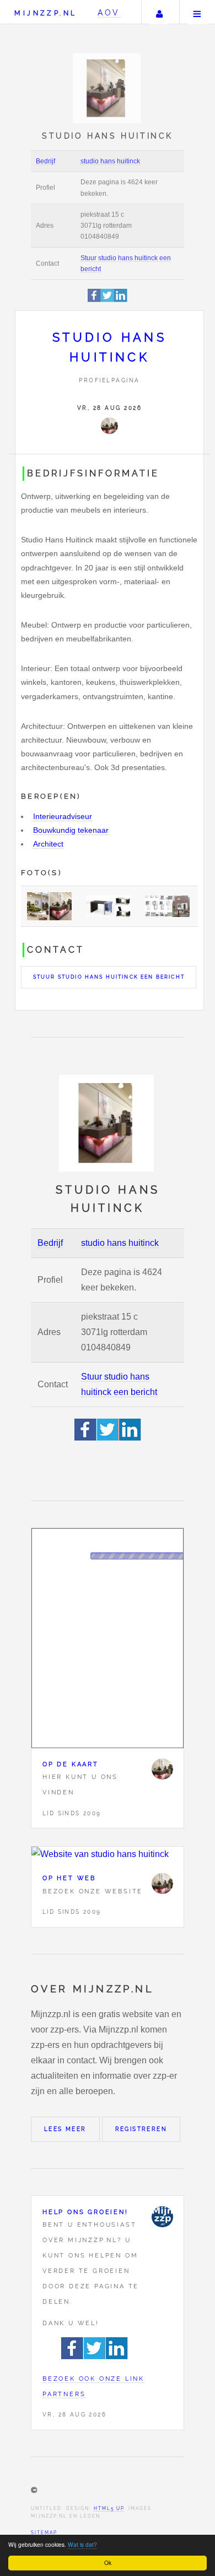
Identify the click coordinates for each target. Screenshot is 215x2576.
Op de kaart (71, 1764)
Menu (197, 12)
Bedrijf (45, 161)
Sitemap (44, 2533)
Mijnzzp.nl (45, 13)
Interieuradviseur (63, 816)
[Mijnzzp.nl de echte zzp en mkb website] (108, 88)
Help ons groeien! (85, 2212)
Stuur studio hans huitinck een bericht (109, 977)
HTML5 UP (109, 2508)
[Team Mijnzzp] (162, 2217)
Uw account (159, 12)
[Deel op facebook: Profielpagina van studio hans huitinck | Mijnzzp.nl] (95, 300)
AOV (109, 12)
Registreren (141, 2129)
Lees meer (65, 2129)
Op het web (69, 1878)
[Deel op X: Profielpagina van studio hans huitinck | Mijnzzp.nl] (108, 300)
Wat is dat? (82, 2544)
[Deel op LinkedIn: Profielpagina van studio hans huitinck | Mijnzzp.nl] (121, 300)
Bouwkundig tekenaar (71, 830)
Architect (48, 844)
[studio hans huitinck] (109, 426)
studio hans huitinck (110, 161)
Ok (108, 2563)
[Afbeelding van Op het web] (108, 1854)
